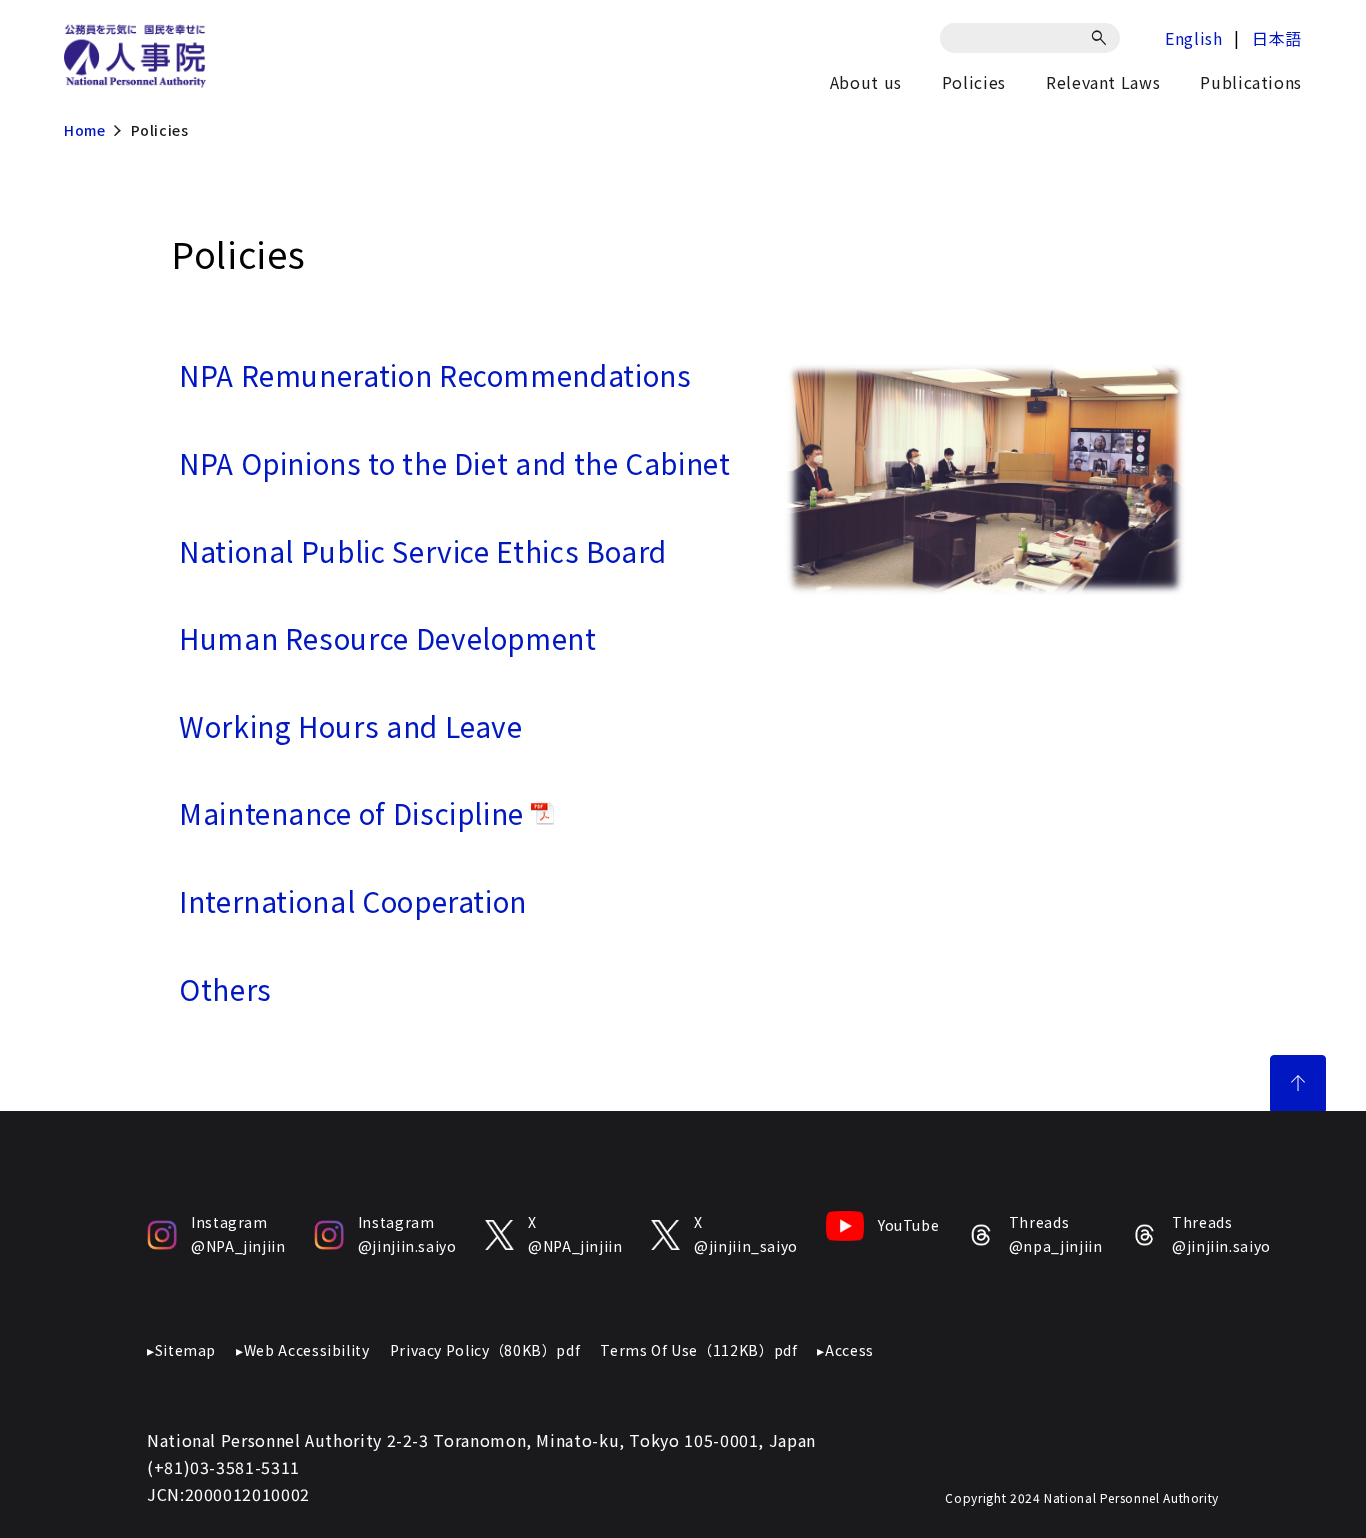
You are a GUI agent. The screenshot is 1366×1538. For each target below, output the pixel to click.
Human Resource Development (388, 638)
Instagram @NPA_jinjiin (238, 1234)
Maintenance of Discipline (355, 813)
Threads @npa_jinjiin (1055, 1234)
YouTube (908, 1225)
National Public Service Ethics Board (423, 551)
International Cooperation (353, 901)
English (1193, 38)
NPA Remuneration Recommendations (435, 375)
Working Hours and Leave (351, 726)
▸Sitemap (181, 1350)
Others (225, 989)
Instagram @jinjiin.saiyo (407, 1234)
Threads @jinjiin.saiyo (1221, 1234)
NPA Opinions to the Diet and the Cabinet (455, 463)
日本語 (1277, 38)
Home (85, 130)
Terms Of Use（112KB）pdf (698, 1350)
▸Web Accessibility (303, 1350)
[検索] (1102, 38)
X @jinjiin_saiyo (746, 1234)
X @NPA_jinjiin (575, 1234)
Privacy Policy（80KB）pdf (485, 1350)
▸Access (845, 1350)
